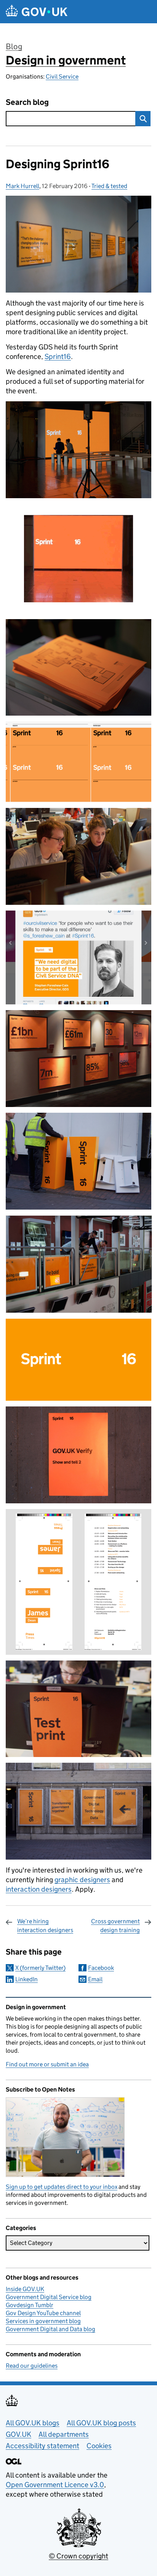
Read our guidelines (32, 2366)
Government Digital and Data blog (50, 2329)
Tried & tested (109, 186)
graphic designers (82, 1880)
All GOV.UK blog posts (101, 2423)
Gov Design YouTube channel (43, 2313)
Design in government (66, 60)
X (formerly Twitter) (40, 1968)
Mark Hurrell (22, 186)
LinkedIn (26, 1979)
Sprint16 (58, 356)
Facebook (101, 1968)
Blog (14, 47)
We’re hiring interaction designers (45, 1925)
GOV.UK (18, 2434)
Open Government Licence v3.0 (55, 2485)
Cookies (99, 2446)
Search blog (27, 102)
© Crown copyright (78, 2556)
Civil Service (62, 76)
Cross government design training (115, 1925)
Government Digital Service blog (49, 2297)
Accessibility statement (42, 2446)
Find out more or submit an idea (47, 2064)
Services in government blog (43, 2321)
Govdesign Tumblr (30, 2305)
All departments (64, 2434)
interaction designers (39, 1889)
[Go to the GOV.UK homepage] (37, 12)
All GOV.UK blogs (33, 2423)
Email (95, 1979)
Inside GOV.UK (25, 2289)
